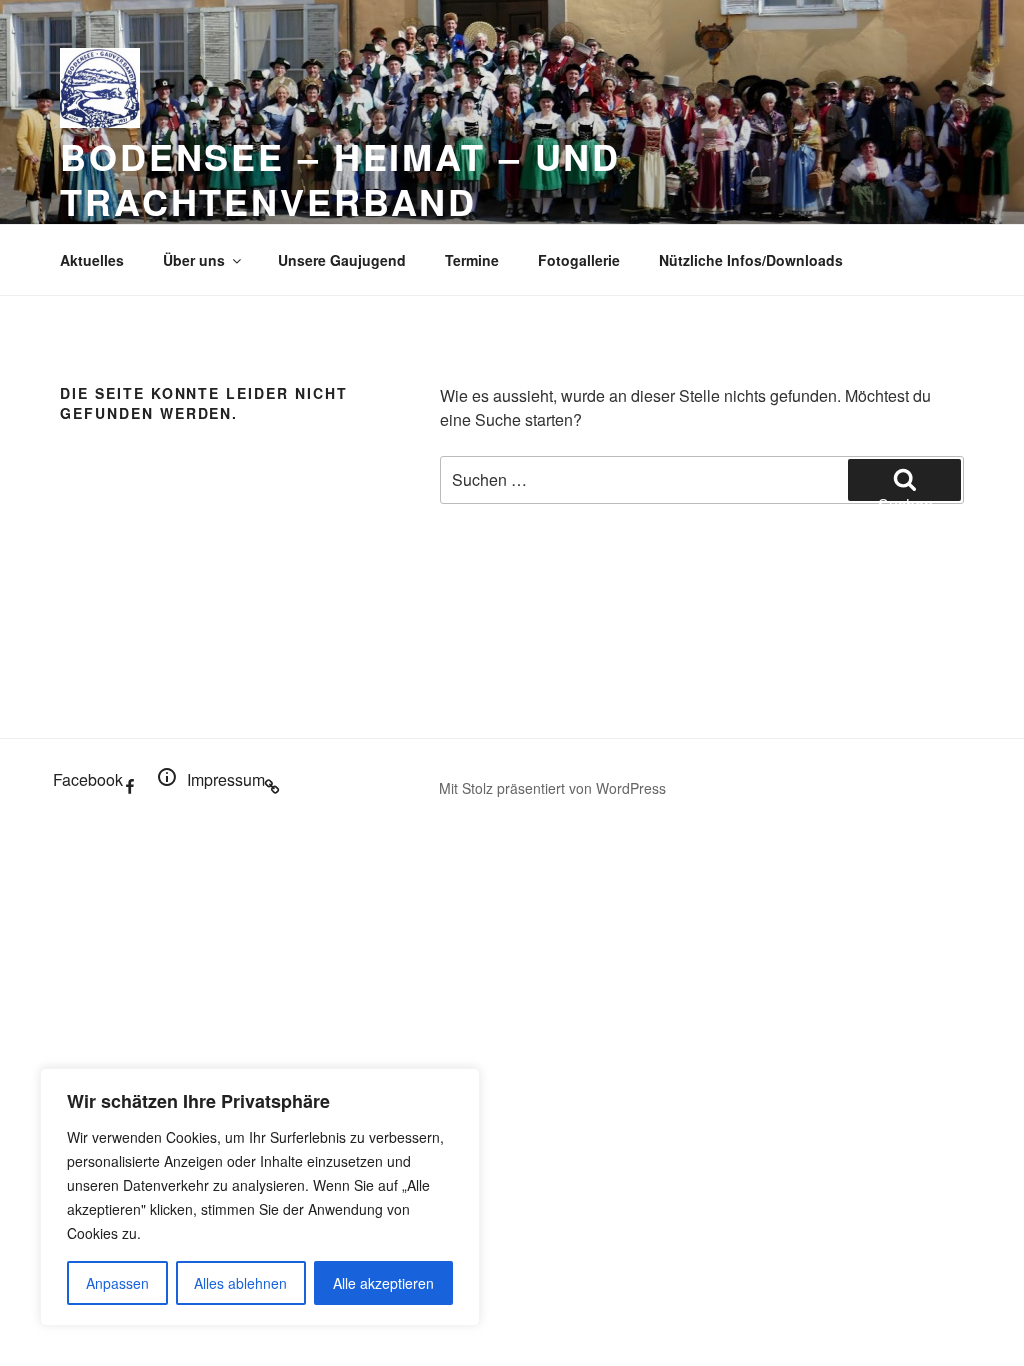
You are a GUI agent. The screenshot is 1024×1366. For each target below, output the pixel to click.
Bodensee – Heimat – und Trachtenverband (340, 178)
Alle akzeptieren (383, 1283)
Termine (472, 260)
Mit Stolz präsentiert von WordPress (552, 788)
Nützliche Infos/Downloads (751, 260)
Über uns (194, 260)
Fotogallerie (579, 260)
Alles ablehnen (240, 1283)
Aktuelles (92, 260)
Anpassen (117, 1283)
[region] (260, 1197)
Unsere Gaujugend (342, 260)
